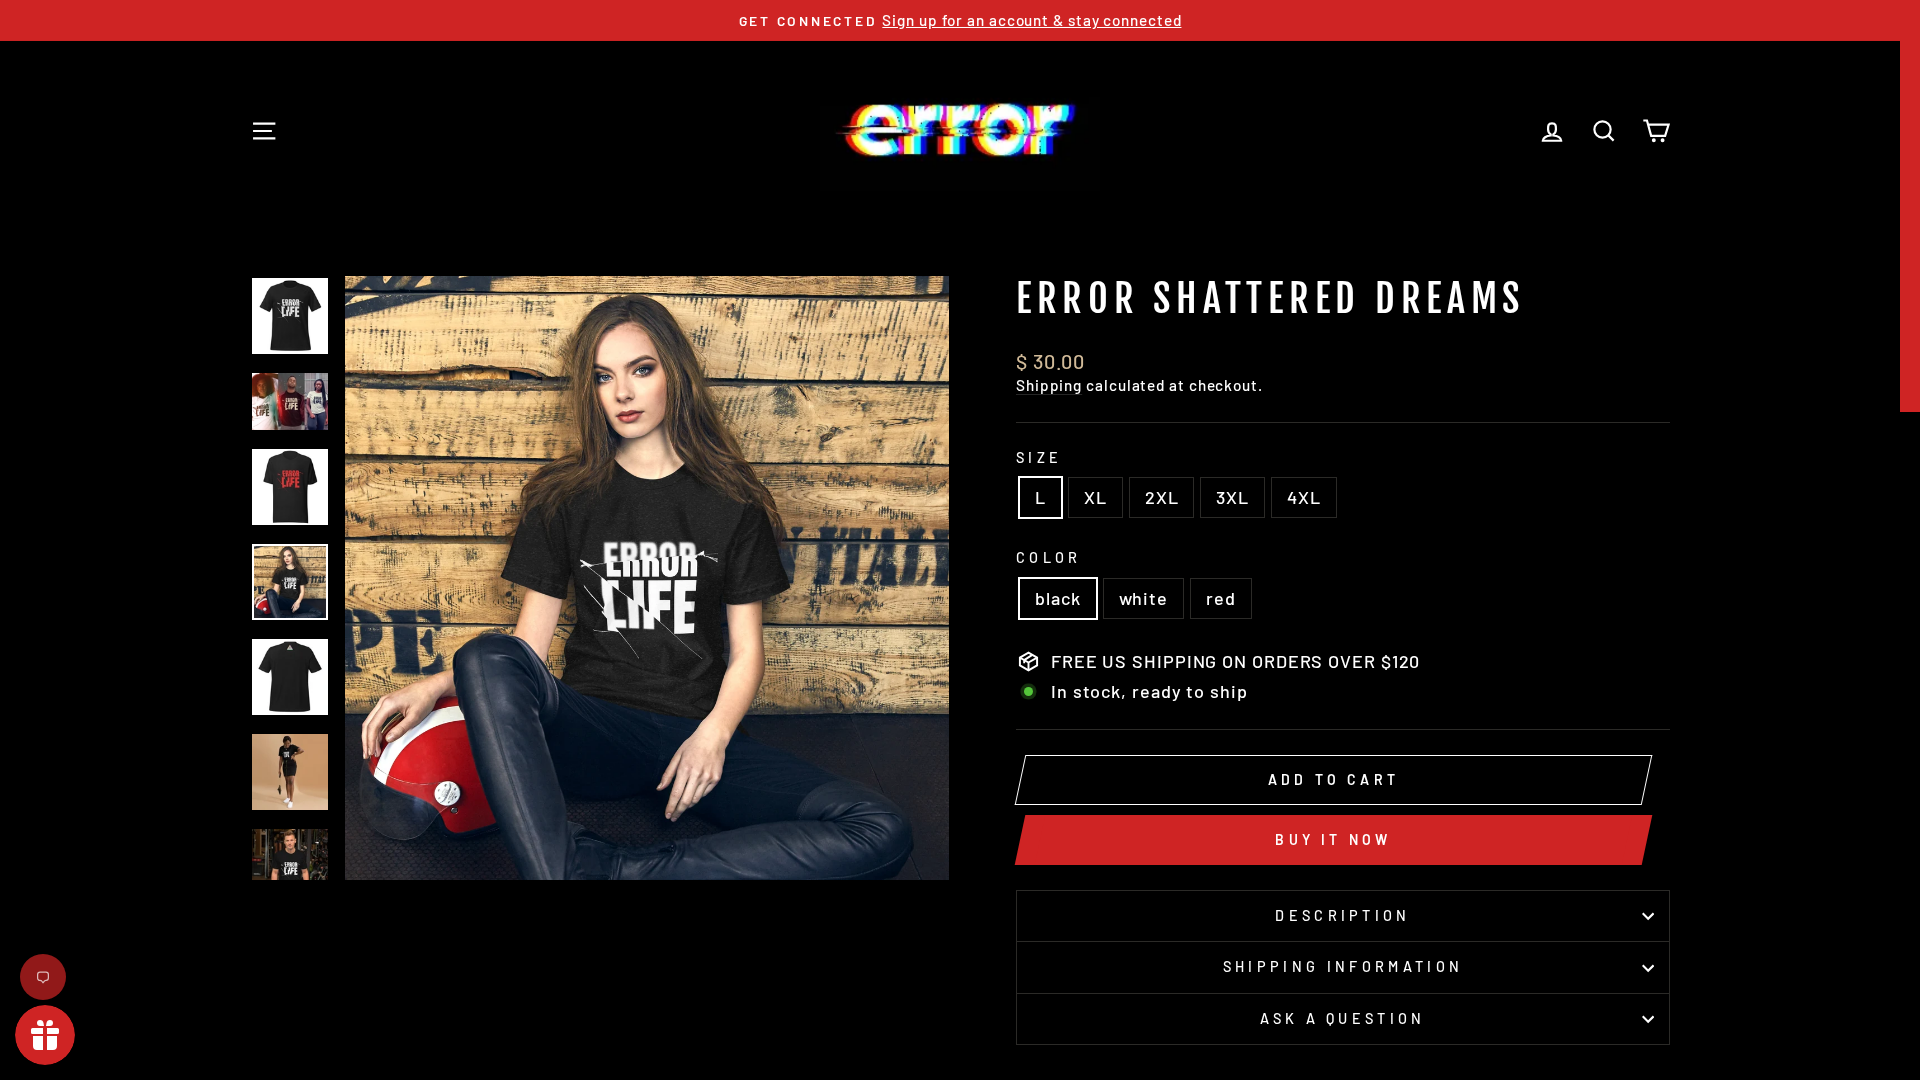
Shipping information (1343, 966)
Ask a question (1342, 1018)
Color (1049, 557)
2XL (1162, 497)
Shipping (1049, 385)
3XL (1232, 497)
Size (1039, 457)
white (1144, 598)
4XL (1304, 497)
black (1058, 598)
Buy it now (1333, 839)
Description (1343, 915)
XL (1095, 497)
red (1221, 598)
